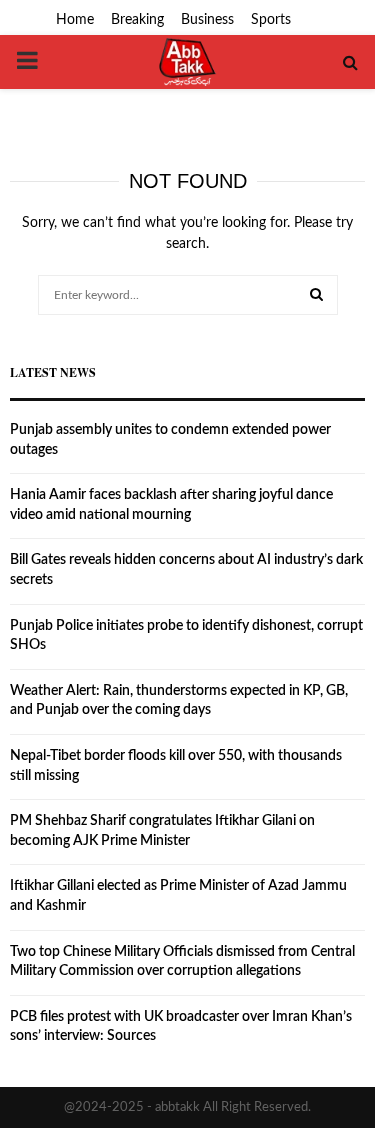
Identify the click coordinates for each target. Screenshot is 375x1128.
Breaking (137, 20)
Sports (271, 20)
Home (75, 20)
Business (207, 20)
